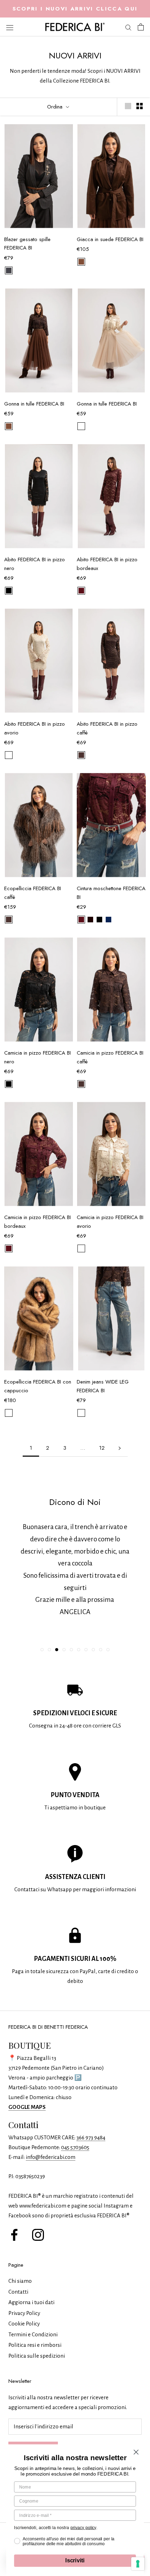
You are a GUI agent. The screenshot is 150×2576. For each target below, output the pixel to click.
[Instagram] (38, 2234)
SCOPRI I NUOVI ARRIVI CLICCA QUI (75, 9)
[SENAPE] (9, 1413)
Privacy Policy (24, 2313)
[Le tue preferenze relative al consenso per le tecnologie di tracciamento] (138, 2564)
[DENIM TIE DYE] (81, 1413)
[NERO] (9, 591)
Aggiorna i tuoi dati (31, 2302)
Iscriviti (75, 2561)
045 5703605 (75, 2147)
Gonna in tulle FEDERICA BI (34, 404)
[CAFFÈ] (81, 755)
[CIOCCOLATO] (81, 262)
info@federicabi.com (51, 2157)
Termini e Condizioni (33, 2334)
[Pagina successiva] (120, 1448)
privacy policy (83, 2527)
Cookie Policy (24, 2324)
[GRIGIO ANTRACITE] (9, 270)
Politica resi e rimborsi (35, 2345)
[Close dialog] (136, 2452)
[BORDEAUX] (81, 591)
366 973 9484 (91, 2137)
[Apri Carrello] (141, 27)
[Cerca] (128, 27)
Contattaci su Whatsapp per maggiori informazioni (75, 1889)
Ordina (56, 107)
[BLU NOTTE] (108, 920)
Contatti (18, 2292)
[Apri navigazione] (10, 27)
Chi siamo (20, 2281)
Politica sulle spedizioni (37, 2356)
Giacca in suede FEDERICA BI (110, 239)
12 (102, 1448)
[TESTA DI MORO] (90, 920)
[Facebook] (14, 2234)
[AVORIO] (81, 426)
